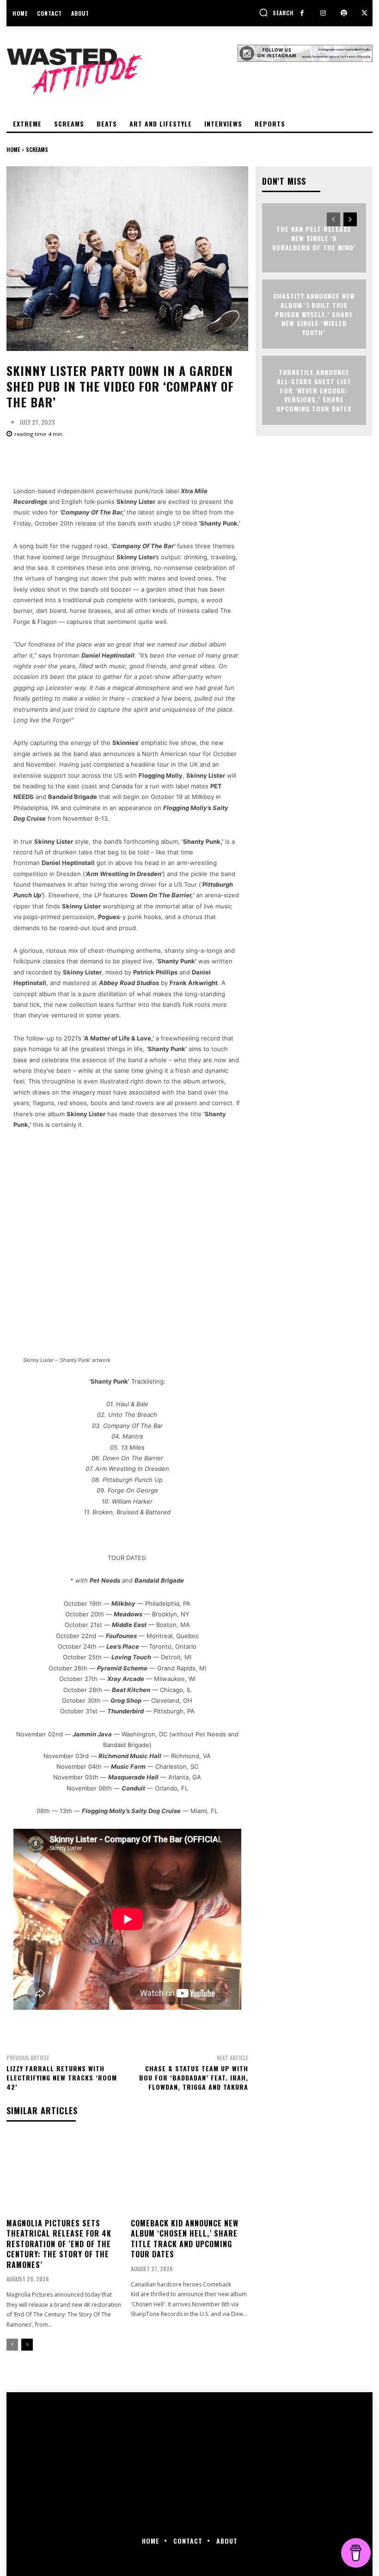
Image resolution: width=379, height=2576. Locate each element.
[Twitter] (364, 13)
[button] (276, 12)
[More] (302, 460)
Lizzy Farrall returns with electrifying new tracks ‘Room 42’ (62, 2077)
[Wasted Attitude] (122, 71)
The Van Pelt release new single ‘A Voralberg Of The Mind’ (314, 238)
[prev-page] (12, 2345)
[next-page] (27, 2345)
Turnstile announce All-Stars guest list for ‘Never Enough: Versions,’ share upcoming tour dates (314, 390)
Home (13, 149)
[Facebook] (302, 13)
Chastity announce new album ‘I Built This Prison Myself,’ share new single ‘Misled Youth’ (314, 314)
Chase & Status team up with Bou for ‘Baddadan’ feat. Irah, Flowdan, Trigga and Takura (194, 2077)
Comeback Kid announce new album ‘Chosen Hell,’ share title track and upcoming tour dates (185, 2239)
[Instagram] (323, 13)
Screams (37, 149)
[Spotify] (344, 13)
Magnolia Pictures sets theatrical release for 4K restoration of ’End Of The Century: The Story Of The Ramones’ (59, 2244)
